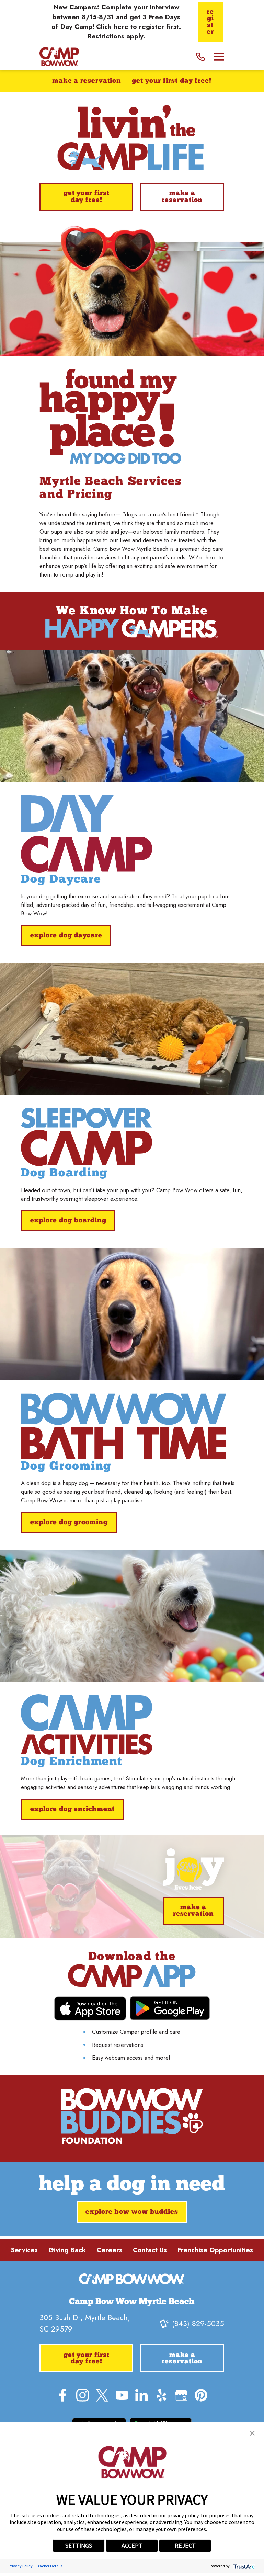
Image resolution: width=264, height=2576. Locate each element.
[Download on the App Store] (90, 2009)
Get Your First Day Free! (172, 81)
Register (210, 22)
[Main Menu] (219, 57)
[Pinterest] (201, 2395)
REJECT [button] (185, 2546)
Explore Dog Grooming (69, 1523)
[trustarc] (244, 2566)
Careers (110, 2250)
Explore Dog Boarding (68, 1221)
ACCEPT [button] (132, 2546)
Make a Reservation (87, 81)
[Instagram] (83, 2395)
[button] (252, 2433)
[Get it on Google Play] (170, 2008)
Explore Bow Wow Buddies (132, 2212)
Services (24, 2250)
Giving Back (67, 2250)
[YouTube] (122, 2395)
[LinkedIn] (142, 2395)
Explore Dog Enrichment (73, 1809)
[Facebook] (63, 2395)
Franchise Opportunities (215, 2250)
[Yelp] (162, 2395)
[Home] (59, 56)
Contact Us (150, 2250)
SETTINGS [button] (79, 2546)
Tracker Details (49, 2566)
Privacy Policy (21, 2566)
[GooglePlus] (181, 2395)
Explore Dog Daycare (66, 936)
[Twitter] (102, 2395)
